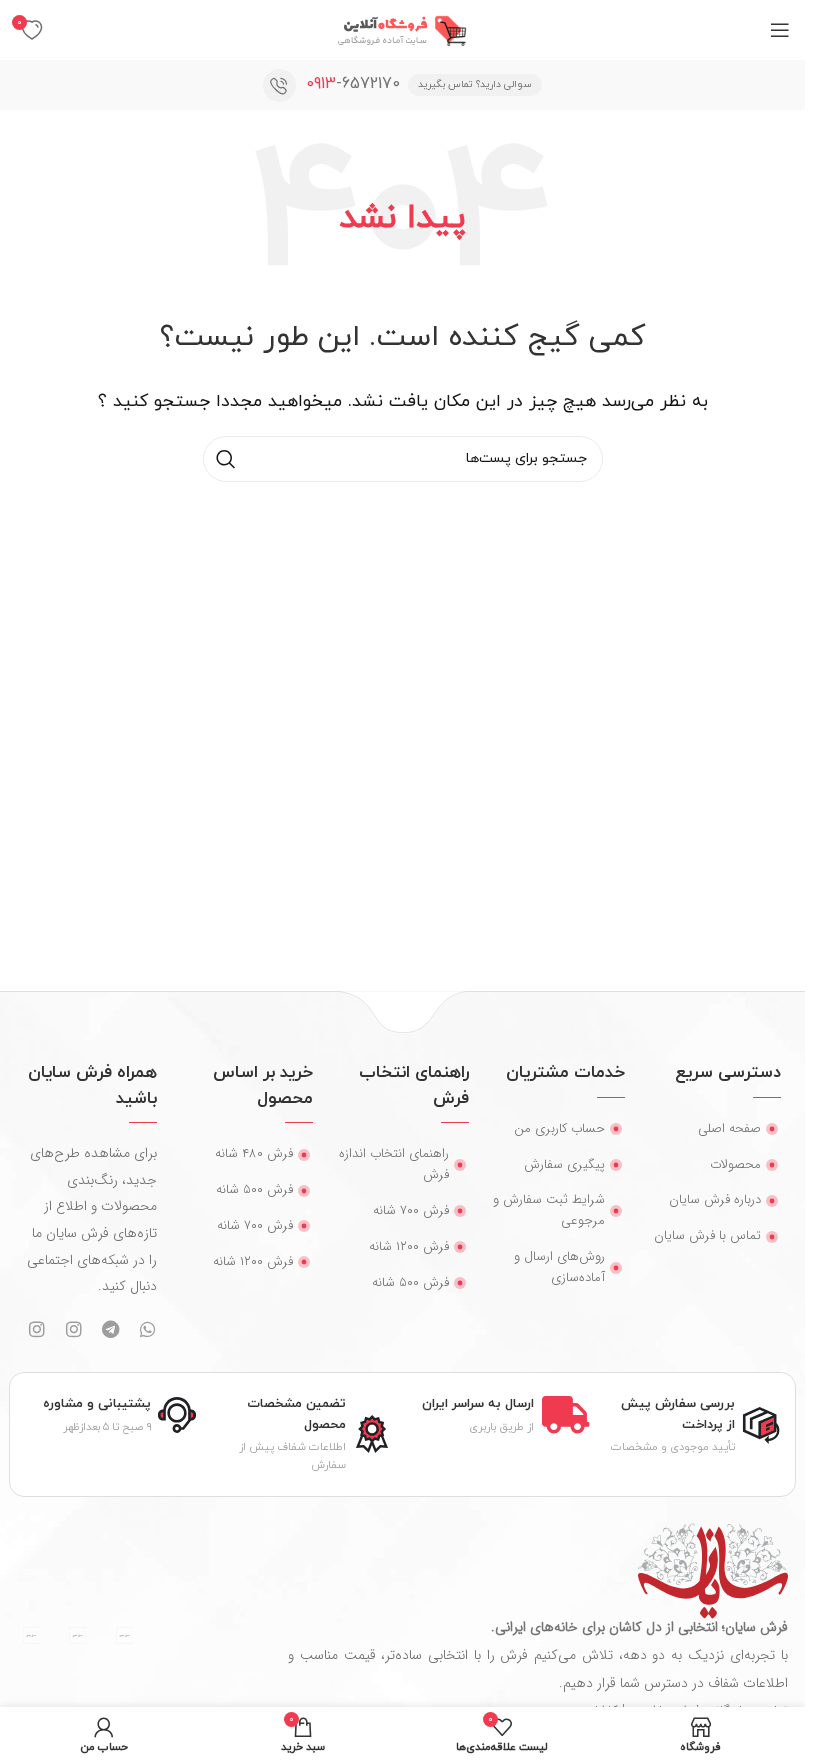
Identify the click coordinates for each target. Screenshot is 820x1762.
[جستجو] (226, 459)
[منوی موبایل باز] (780, 30)
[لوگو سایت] (403, 29)
